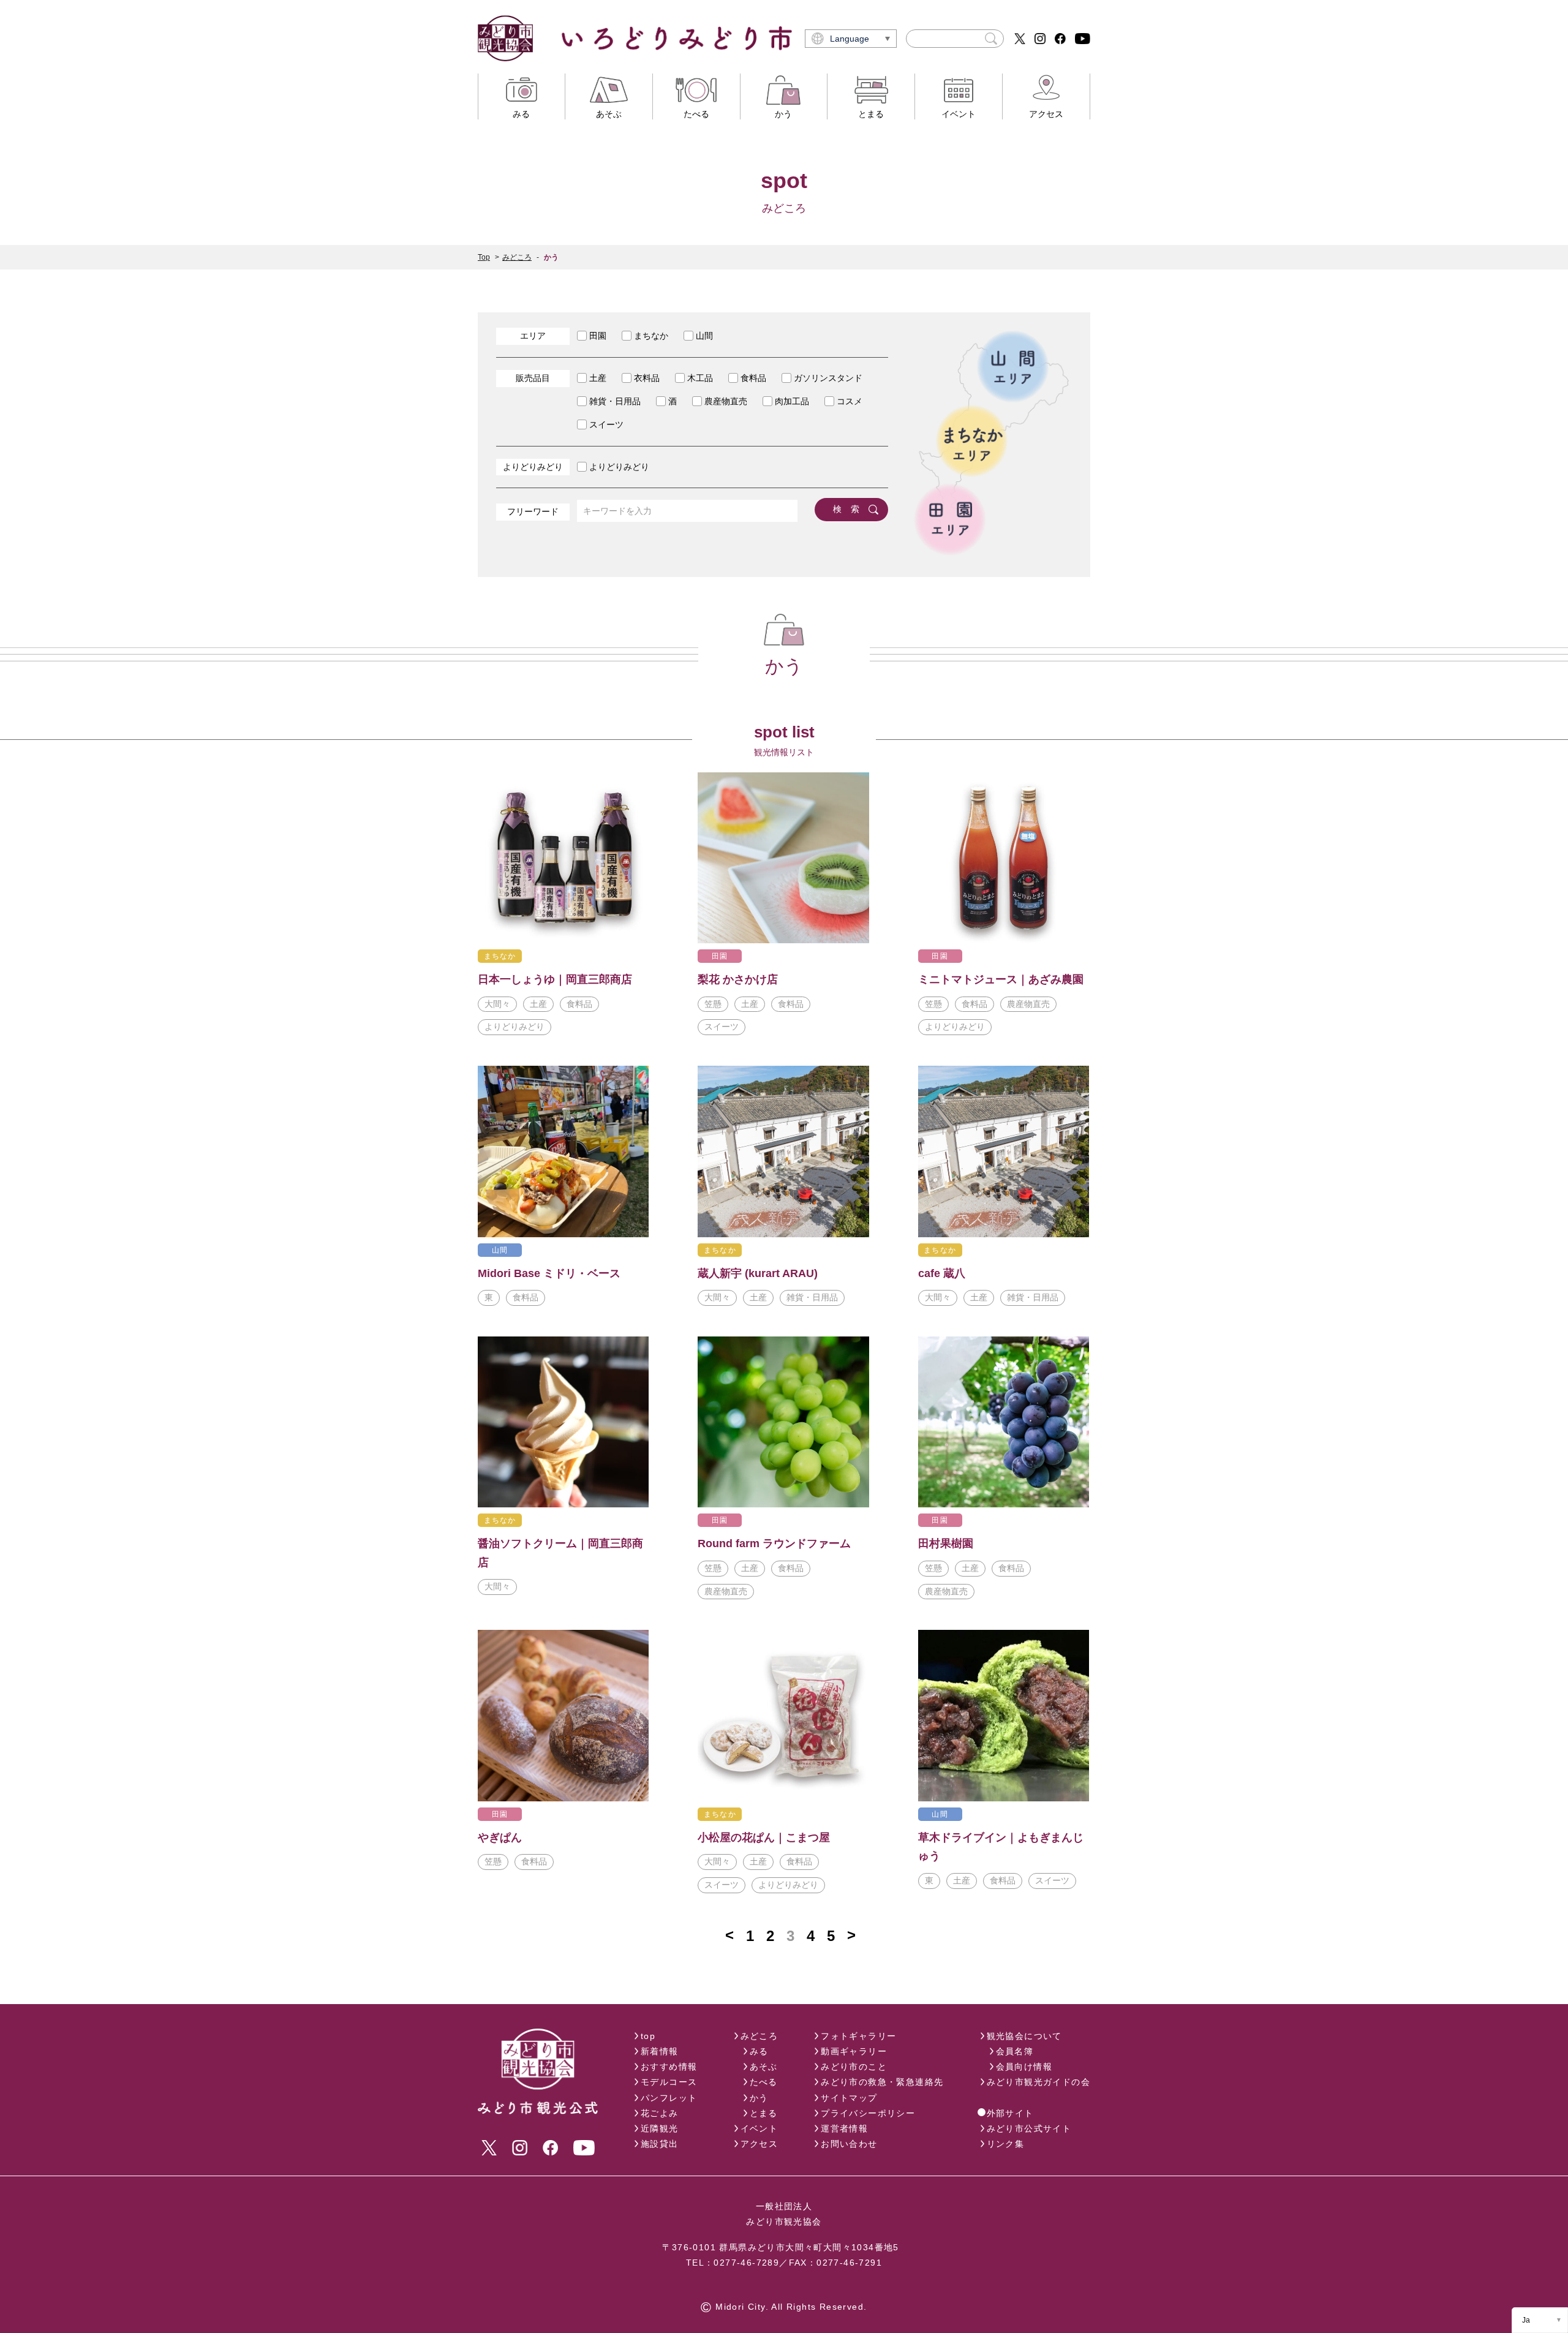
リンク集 (1006, 2144)
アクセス (759, 2144)
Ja (1526, 2320)
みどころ (517, 257)
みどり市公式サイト (1029, 2128)
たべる (764, 2082)
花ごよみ (660, 2113)
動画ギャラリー (854, 2051)
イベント (759, 2128)
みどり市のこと (854, 2067)
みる (759, 2051)
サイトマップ (849, 2098)
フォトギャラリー (858, 2036)
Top (484, 257)
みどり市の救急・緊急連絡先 (882, 2082)
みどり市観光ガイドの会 (1038, 2082)
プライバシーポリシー (868, 2113)
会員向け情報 (1024, 2067)
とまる (764, 2113)
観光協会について (1024, 2036)
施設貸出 (660, 2144)
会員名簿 (1015, 2051)
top (648, 2036)
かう (759, 2098)
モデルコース (669, 2082)
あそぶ (764, 2067)
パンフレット (669, 2098)
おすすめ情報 (669, 2067)
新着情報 (660, 2051)
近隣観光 (660, 2128)
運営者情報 (844, 2128)
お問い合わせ (849, 2144)
